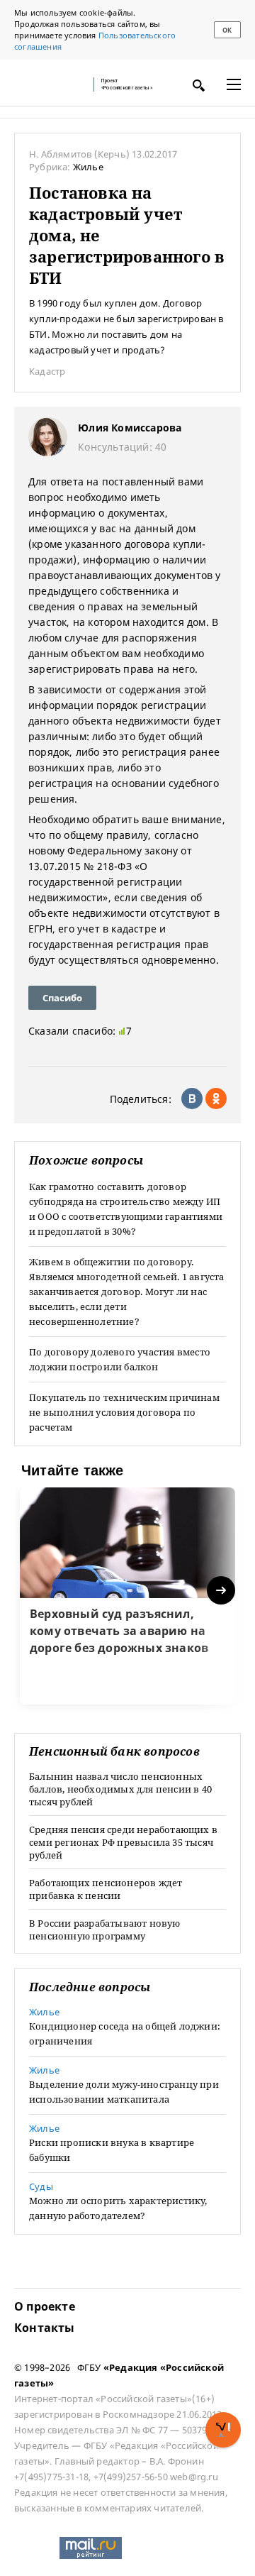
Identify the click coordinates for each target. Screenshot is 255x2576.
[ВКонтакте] (192, 1099)
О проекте (45, 2306)
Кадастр (47, 371)
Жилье (88, 167)
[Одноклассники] (216, 1099)
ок (227, 30)
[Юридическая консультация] (50, 84)
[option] (127, 1596)
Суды (41, 2186)
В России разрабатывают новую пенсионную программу (105, 1930)
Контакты (45, 2328)
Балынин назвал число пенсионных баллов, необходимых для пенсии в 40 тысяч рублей (120, 1789)
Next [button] (222, 1591)
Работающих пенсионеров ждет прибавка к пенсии (106, 1889)
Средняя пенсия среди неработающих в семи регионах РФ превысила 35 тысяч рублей (123, 1842)
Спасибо (62, 998)
